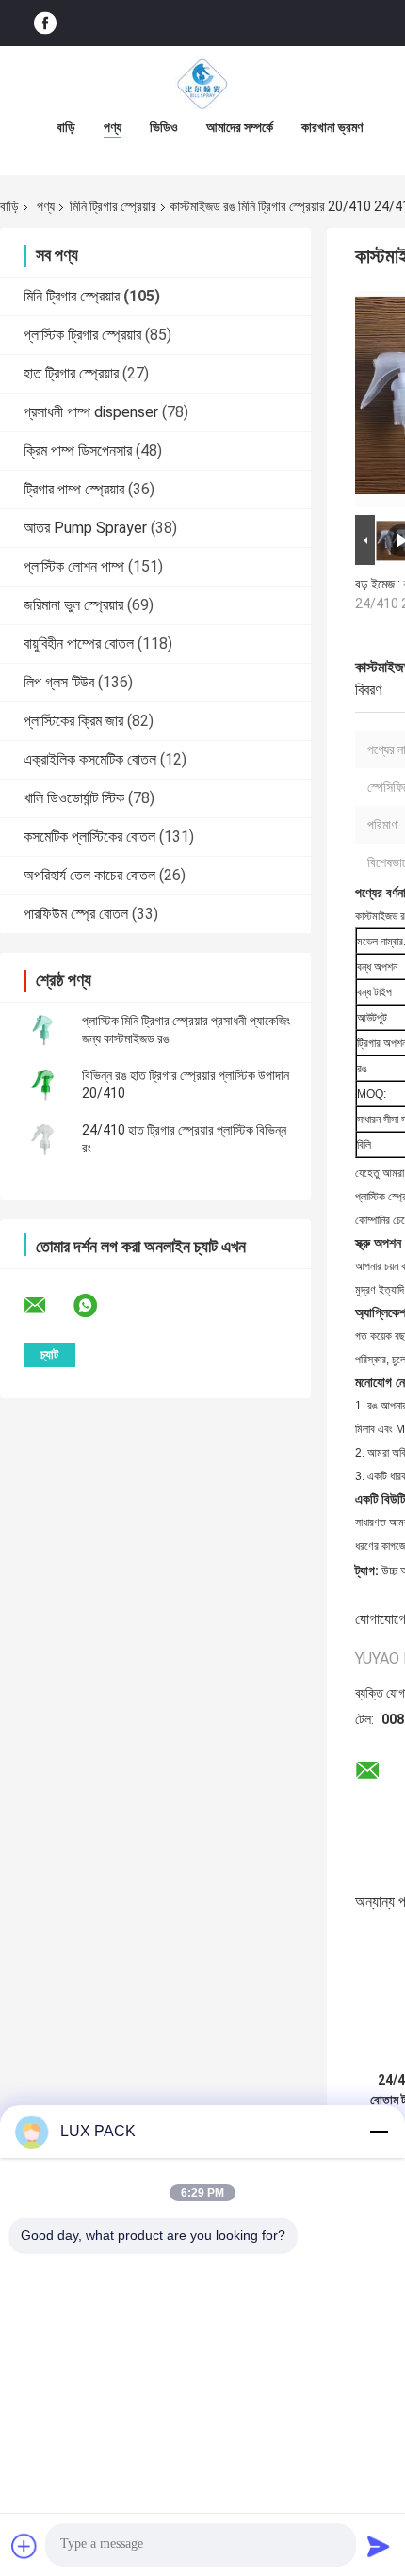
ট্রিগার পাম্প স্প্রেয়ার (74, 489)
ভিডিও (164, 127)
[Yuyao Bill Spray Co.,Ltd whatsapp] (97, 1306)
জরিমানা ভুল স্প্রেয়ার (73, 605)
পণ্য (113, 127)
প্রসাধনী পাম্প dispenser (91, 412)
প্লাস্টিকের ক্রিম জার (73, 721)
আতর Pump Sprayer (85, 528)
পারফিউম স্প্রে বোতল (76, 914)
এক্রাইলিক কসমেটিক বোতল (90, 759)
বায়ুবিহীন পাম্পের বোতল (79, 644)
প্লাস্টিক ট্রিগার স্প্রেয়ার (82, 335)
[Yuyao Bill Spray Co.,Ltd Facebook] (45, 23)
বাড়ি (66, 127)
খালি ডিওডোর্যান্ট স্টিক (74, 798)
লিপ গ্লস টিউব (59, 682)
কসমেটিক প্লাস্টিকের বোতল (89, 837)
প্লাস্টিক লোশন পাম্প (74, 566)
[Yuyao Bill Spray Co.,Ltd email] (47, 1306)
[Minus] (379, 2132)
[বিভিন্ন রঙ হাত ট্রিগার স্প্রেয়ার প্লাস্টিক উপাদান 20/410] (42, 1085)
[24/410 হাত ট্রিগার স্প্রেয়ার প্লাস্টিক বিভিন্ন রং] (42, 1139)
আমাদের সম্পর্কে (240, 127)
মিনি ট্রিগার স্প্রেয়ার (113, 206)
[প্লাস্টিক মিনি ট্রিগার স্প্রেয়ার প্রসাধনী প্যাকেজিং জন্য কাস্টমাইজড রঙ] (42, 1030)
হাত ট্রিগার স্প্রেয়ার (71, 373)
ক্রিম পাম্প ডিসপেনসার (78, 451)
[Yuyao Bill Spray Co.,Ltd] (202, 84)
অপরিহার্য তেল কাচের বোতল (89, 875)
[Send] (379, 2546)
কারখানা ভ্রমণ (332, 127)
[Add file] (24, 2546)
